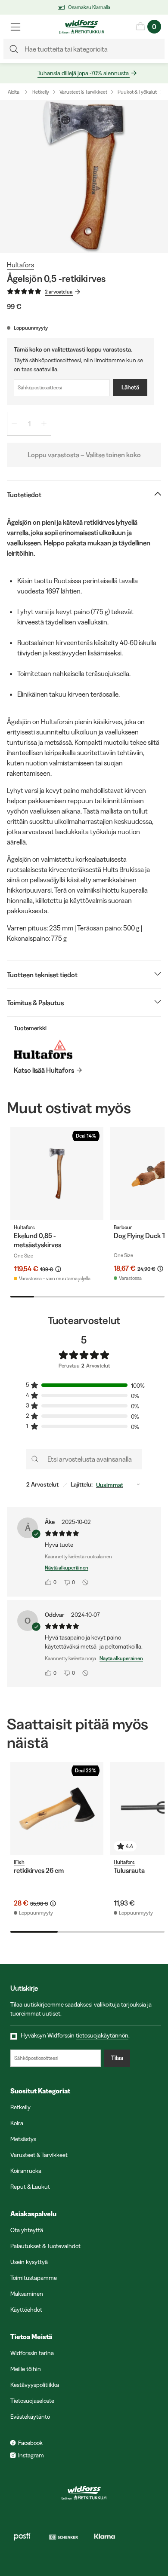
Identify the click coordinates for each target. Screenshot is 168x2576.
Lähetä (130, 387)
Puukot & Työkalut (137, 92)
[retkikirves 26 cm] (57, 1808)
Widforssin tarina (32, 2353)
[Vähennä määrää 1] (14, 424)
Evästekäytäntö (30, 2417)
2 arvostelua (59, 292)
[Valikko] (16, 27)
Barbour (123, 1227)
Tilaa (117, 2058)
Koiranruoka (26, 2171)
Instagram (31, 2455)
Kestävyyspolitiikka (35, 2385)
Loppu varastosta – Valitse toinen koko (84, 455)
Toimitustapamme (34, 2278)
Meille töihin (26, 2369)
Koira (17, 2123)
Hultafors (20, 265)
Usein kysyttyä (29, 2262)
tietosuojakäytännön (102, 2035)
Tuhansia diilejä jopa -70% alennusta (83, 73)
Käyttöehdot (26, 2310)
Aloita (14, 92)
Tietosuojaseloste (32, 2401)
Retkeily (41, 92)
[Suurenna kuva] (84, 176)
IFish (19, 1862)
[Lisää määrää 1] (44, 424)
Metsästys (23, 2139)
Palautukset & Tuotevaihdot (45, 2246)
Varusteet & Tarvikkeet (83, 92)
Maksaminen (27, 2294)
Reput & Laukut (30, 2187)
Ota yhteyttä (27, 2230)
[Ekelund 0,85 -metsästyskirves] (57, 1174)
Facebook (30, 2443)
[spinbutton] (29, 424)
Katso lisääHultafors (44, 1070)
